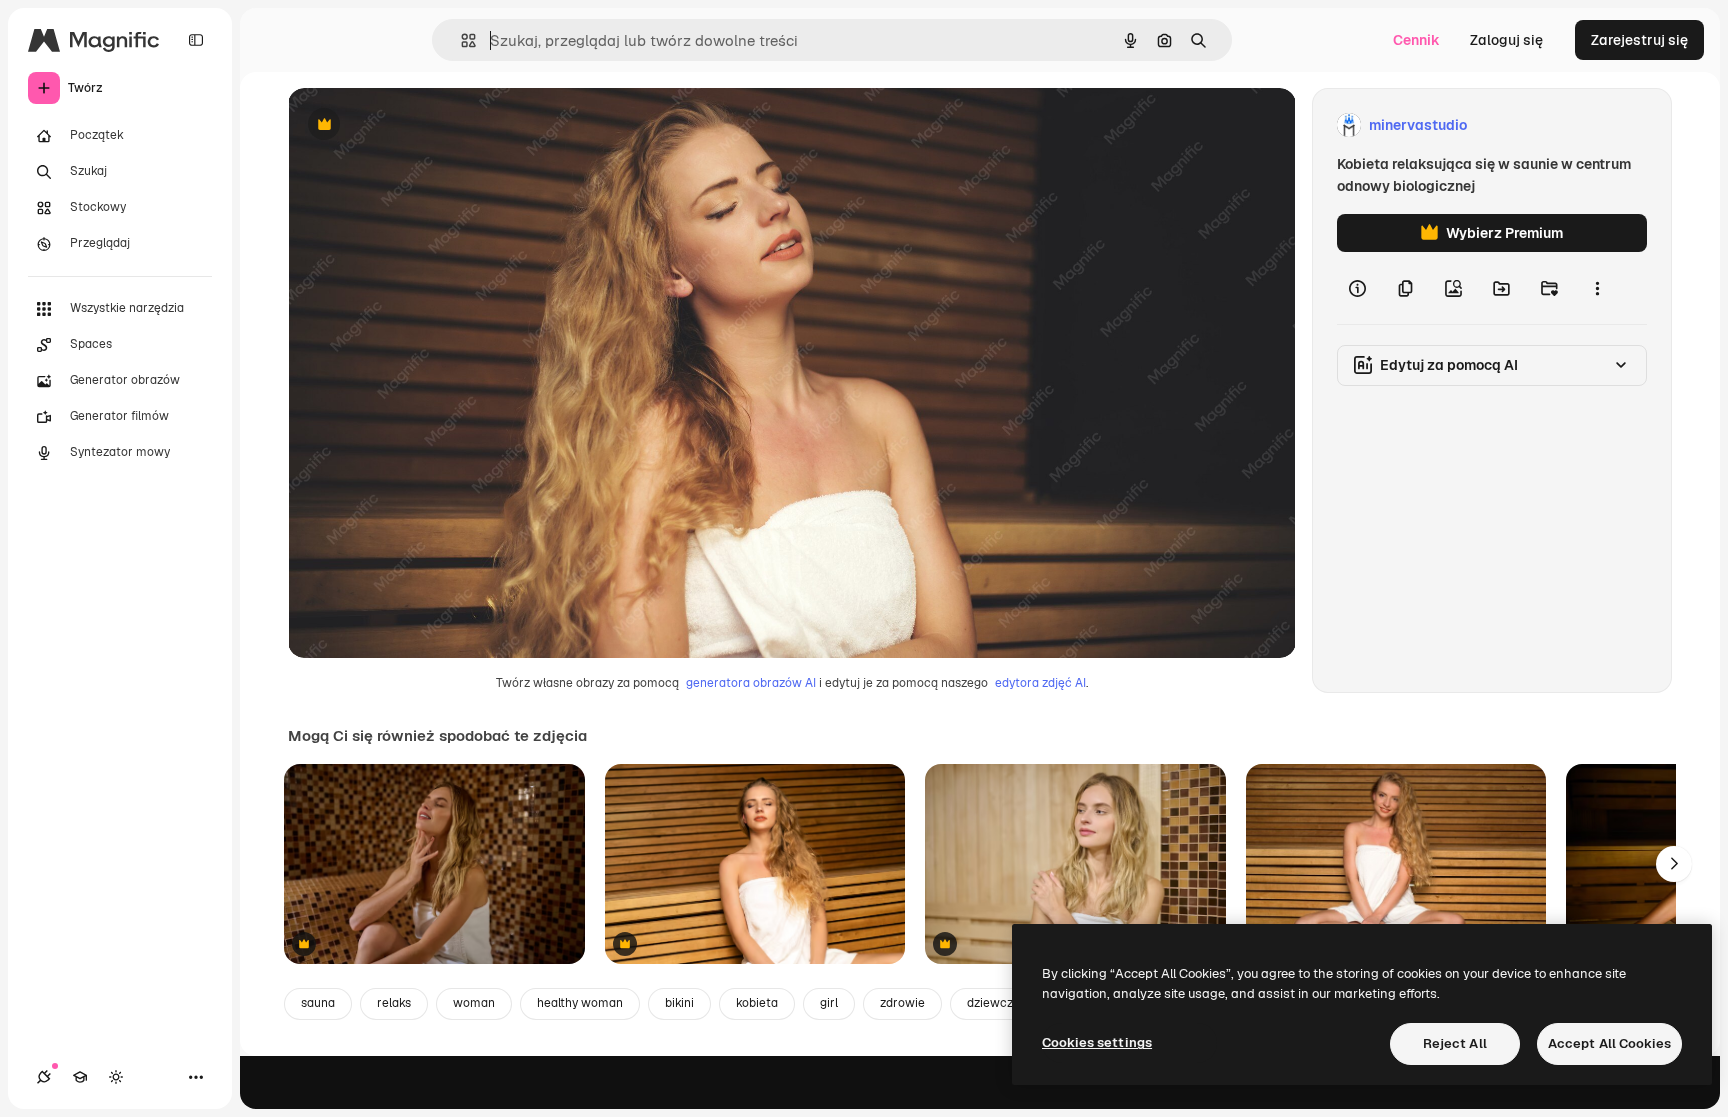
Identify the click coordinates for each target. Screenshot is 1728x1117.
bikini (679, 1003)
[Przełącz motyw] (116, 1077)
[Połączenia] (44, 1077)
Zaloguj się (1506, 40)
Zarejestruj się (1639, 40)
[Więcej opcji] (1597, 288)
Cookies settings (1097, 1042)
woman (474, 1003)
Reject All (1455, 1043)
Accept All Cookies (1609, 1043)
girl (829, 1003)
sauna (318, 1003)
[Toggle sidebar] (196, 40)
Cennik (1416, 40)
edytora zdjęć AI (1040, 683)
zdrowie (902, 1003)
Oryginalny (426, 125)
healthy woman (580, 1003)
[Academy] (80, 1077)
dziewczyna (1000, 1003)
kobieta (757, 1003)
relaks (394, 1003)
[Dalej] (1674, 864)
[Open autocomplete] (460, 40)
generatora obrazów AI (751, 683)
